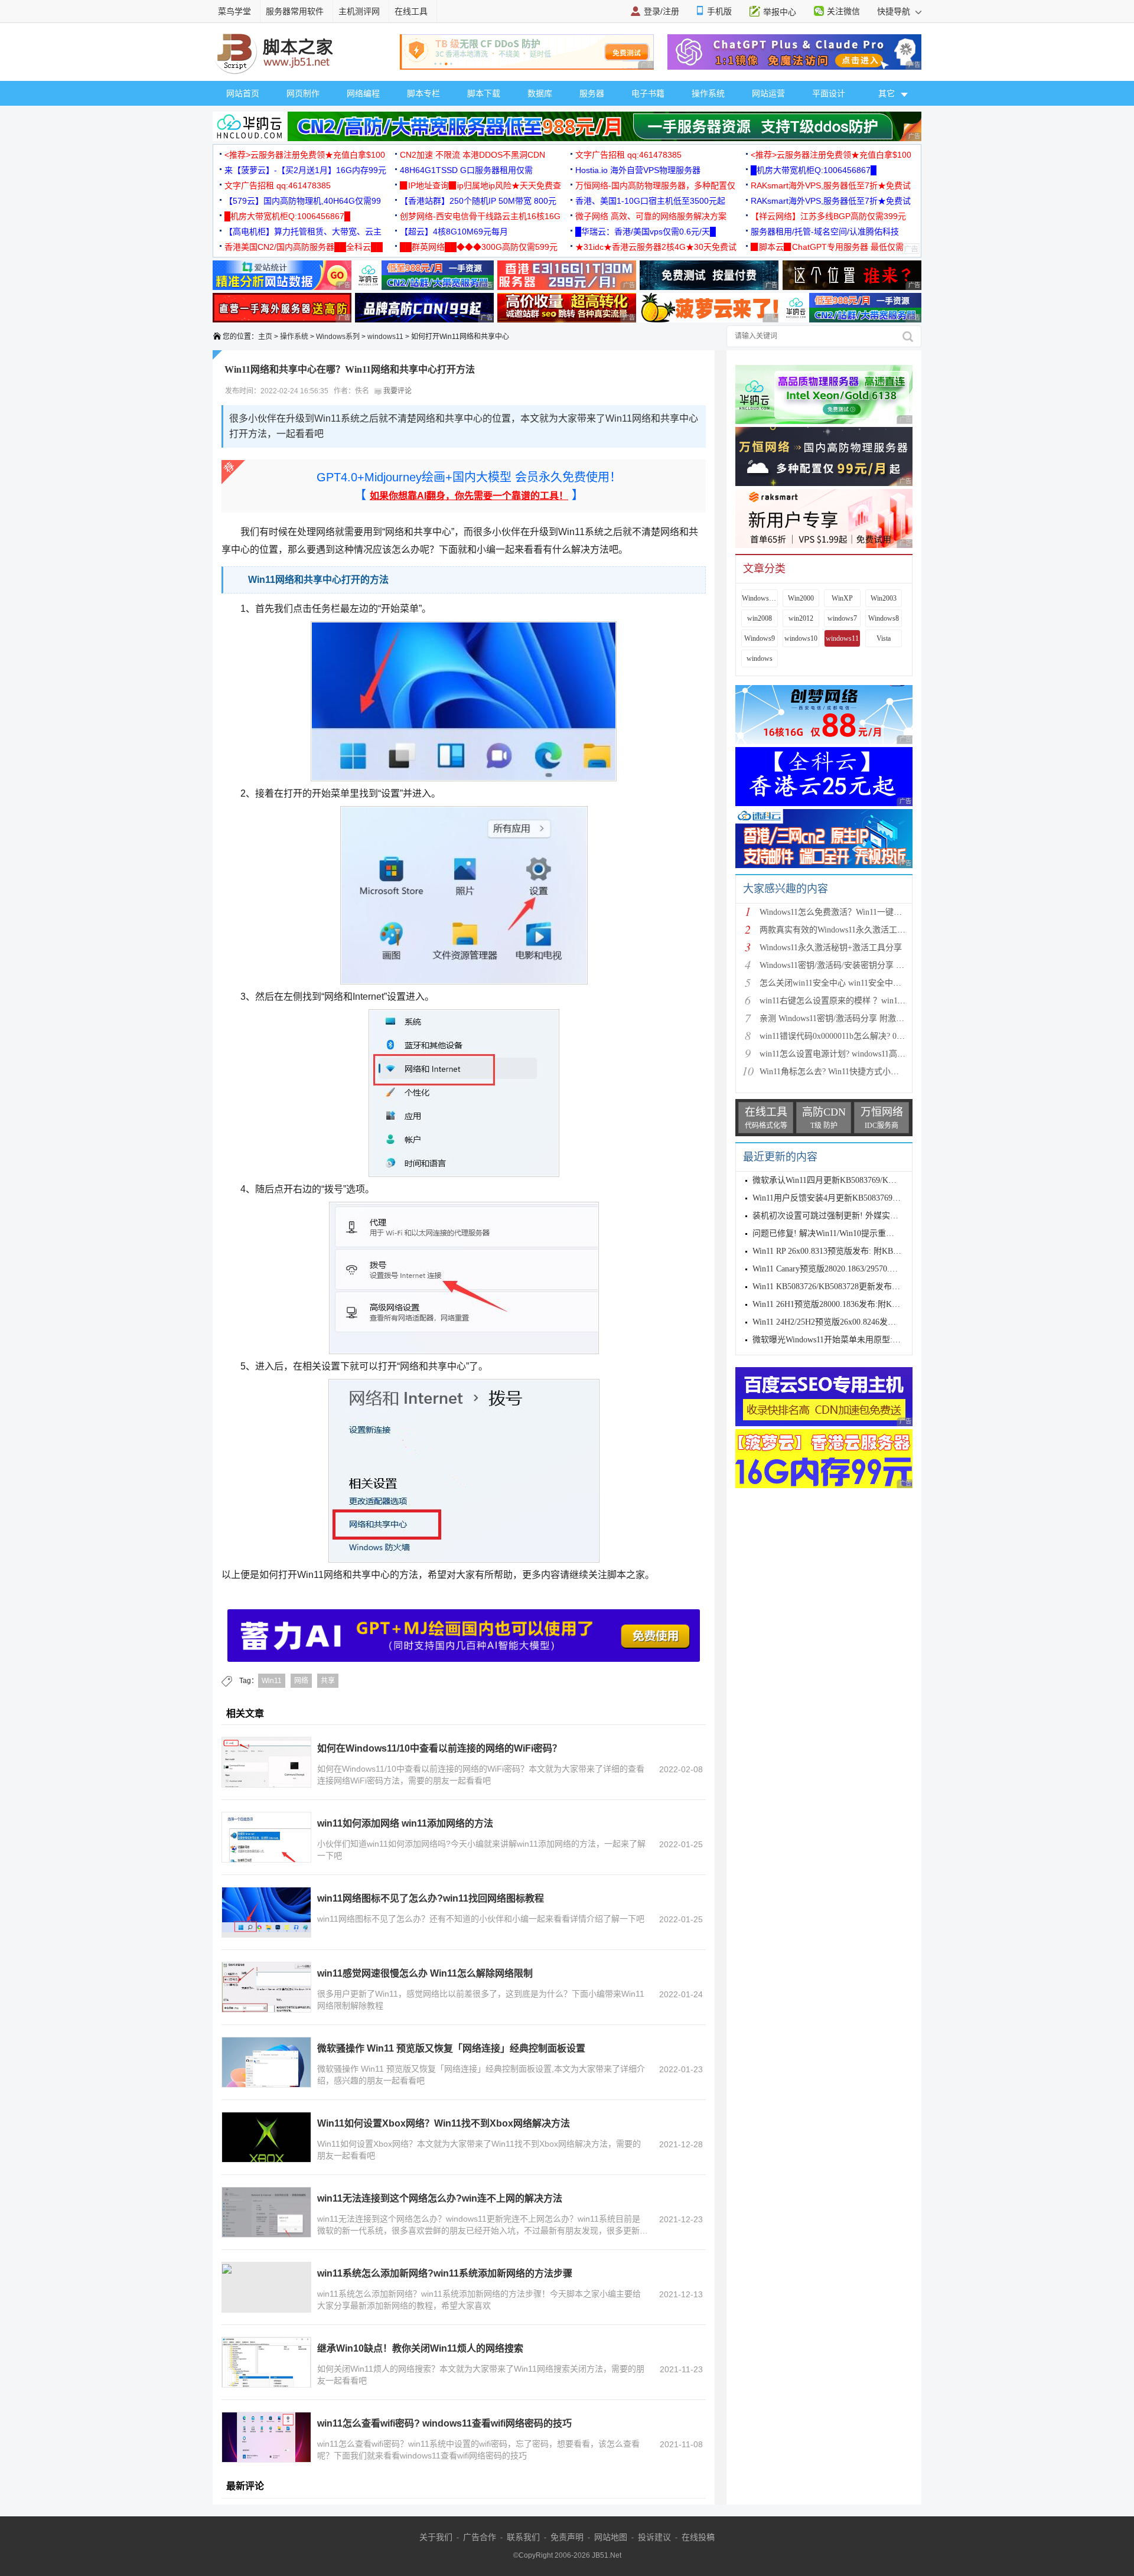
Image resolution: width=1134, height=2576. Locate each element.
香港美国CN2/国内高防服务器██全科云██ (304, 247)
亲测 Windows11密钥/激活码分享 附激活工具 (840, 1018)
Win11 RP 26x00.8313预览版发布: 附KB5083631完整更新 (854, 1251)
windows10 (801, 638)
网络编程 (363, 93)
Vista (884, 638)
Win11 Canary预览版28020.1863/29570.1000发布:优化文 (851, 1269)
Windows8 (884, 618)
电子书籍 (648, 93)
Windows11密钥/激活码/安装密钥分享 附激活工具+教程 (859, 965)
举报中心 (780, 12)
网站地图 (611, 2537)
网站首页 (243, 93)
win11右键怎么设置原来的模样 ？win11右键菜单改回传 (859, 1001)
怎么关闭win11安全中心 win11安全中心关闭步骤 (847, 983)
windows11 (385, 337)
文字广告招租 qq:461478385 (628, 155)
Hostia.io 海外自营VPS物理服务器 (638, 170)
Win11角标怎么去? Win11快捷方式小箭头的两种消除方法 (862, 1072)
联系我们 (523, 2537)
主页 (265, 337)
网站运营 (768, 93)
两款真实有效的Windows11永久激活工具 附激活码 (850, 930)
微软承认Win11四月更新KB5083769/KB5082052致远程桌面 (858, 1180)
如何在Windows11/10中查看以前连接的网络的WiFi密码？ (439, 1748)
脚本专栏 (423, 93)
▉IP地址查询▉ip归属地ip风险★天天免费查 (480, 185)
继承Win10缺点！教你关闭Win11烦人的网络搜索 (420, 2348)
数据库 (540, 93)
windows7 (842, 618)
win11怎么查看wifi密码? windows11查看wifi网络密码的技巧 (444, 2423)
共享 (328, 1681)
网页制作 (303, 93)
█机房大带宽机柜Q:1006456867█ (814, 170)
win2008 (760, 618)
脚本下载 (484, 93)
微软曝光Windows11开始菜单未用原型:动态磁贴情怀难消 (856, 1340)
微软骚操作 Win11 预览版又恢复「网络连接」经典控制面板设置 (451, 2048)
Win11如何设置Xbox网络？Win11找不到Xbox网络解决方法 (444, 2123)
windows (760, 658)
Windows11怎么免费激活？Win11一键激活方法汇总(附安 (861, 912)
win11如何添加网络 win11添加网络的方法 (405, 1823)
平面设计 (829, 93)
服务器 (592, 93)
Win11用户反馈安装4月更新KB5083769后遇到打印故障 (851, 1198)
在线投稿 (698, 2537)
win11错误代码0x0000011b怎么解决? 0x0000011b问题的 (859, 1036)
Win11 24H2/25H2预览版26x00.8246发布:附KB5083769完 (854, 1322)
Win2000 (801, 598)
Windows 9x (760, 598)
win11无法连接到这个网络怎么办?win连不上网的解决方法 (440, 2198)
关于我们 (436, 2537)
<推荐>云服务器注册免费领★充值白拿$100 (305, 155)
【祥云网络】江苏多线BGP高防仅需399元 (828, 216)
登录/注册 (661, 11)
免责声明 (567, 2537)
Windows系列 (338, 337)
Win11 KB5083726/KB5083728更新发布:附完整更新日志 (852, 1287)
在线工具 (411, 11)
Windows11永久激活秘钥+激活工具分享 (831, 948)
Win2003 (884, 598)
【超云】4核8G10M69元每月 (454, 231)
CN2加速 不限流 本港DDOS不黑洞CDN (472, 155)
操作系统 (708, 93)
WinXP (842, 598)
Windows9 (760, 638)
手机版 (719, 11)
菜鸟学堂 (234, 11)
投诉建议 (654, 2537)
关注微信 (843, 11)
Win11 (272, 1681)
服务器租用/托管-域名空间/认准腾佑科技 (825, 231)
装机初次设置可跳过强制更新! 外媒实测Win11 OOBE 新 (854, 1216)
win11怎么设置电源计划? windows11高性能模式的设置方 (861, 1054)
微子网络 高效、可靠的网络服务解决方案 (651, 216)
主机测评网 (359, 11)
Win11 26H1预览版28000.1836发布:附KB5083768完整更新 (856, 1304)
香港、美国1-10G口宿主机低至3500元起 (650, 201)
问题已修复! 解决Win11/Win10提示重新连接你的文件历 (852, 1233)
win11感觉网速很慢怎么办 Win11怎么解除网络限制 (425, 1973)
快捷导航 (895, 11)
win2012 (801, 618)
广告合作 (480, 2537)
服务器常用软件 (295, 11)
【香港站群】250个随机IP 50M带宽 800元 (478, 201)
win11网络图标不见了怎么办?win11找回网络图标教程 (431, 1898)
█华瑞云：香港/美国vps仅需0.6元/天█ (646, 231)
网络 (301, 1681)
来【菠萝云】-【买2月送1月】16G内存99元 (305, 170)
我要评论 (397, 391)
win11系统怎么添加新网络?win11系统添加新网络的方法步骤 (445, 2273)
